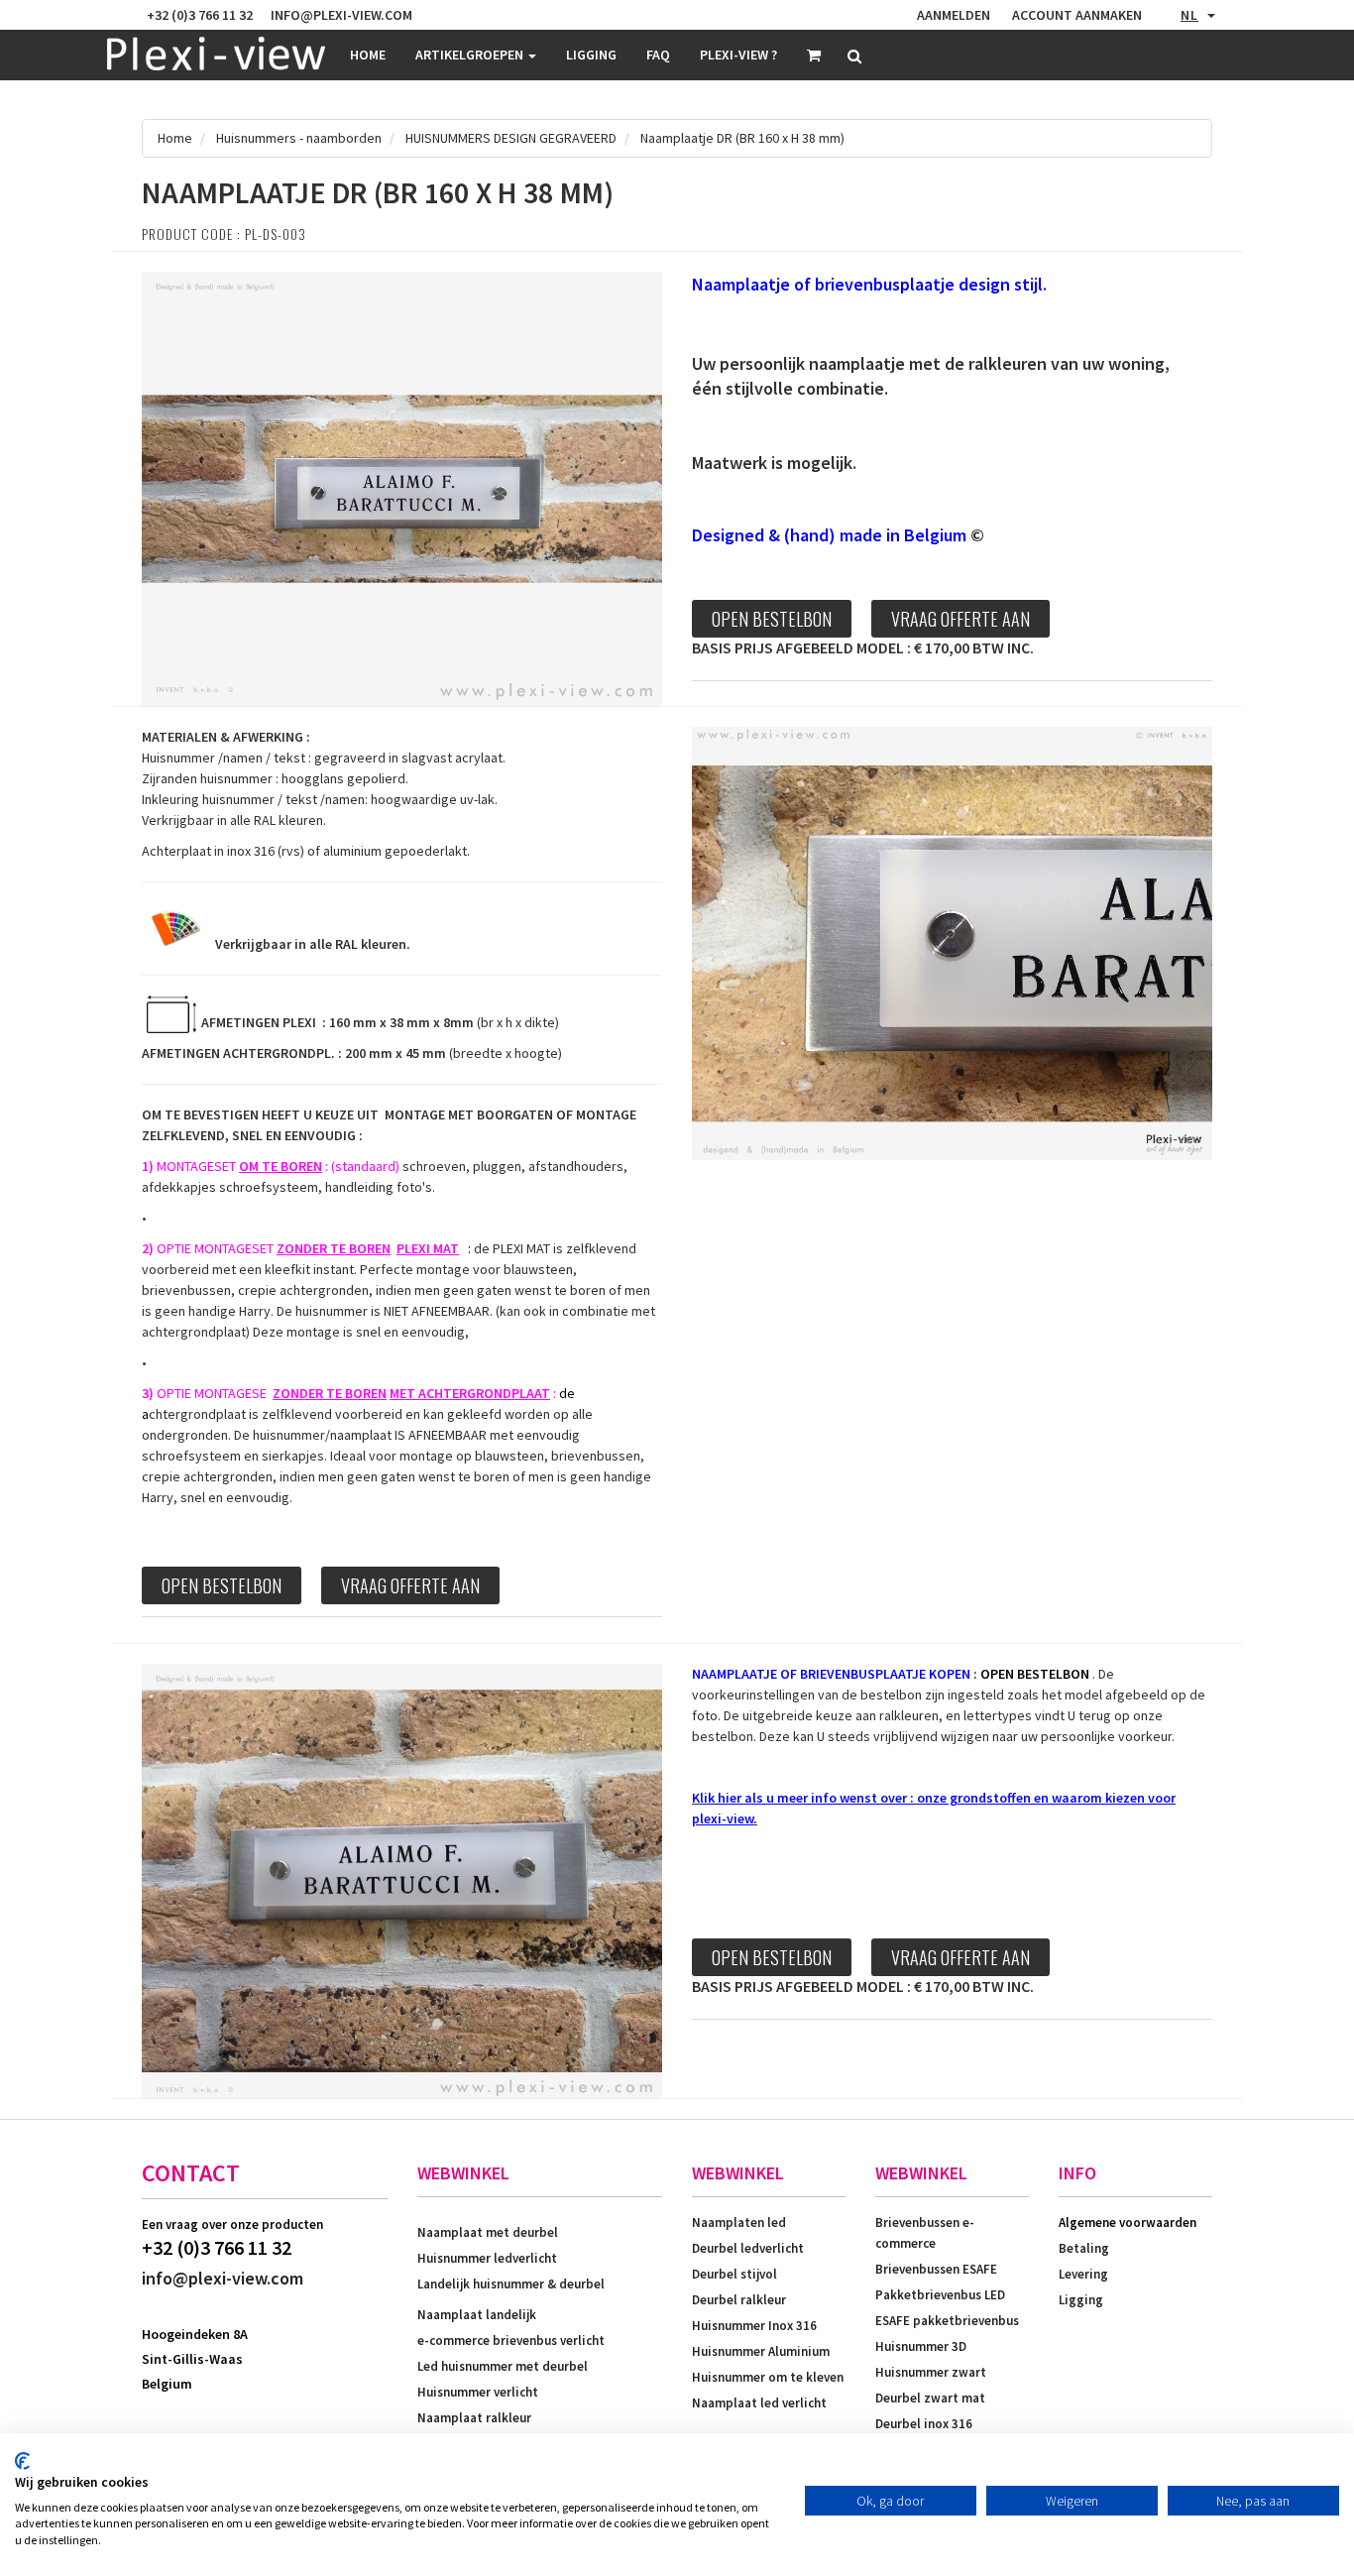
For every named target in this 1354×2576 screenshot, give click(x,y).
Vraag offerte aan (960, 619)
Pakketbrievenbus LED (940, 2295)
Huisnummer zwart (931, 2372)
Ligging (1081, 2300)
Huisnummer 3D (921, 2346)
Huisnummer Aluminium (761, 2351)
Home (368, 55)
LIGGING (591, 55)
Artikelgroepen (471, 55)
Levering (1083, 2274)
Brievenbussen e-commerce (925, 2233)
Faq (658, 55)
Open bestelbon (772, 619)
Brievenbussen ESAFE (936, 2269)
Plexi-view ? (738, 55)
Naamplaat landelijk (477, 2315)
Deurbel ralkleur (739, 2300)
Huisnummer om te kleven (768, 2377)
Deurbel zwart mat (930, 2398)
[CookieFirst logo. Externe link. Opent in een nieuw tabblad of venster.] (22, 2461)
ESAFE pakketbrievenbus (947, 2321)
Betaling (1084, 2248)
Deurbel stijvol (734, 2274)
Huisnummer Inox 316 (754, 2326)
